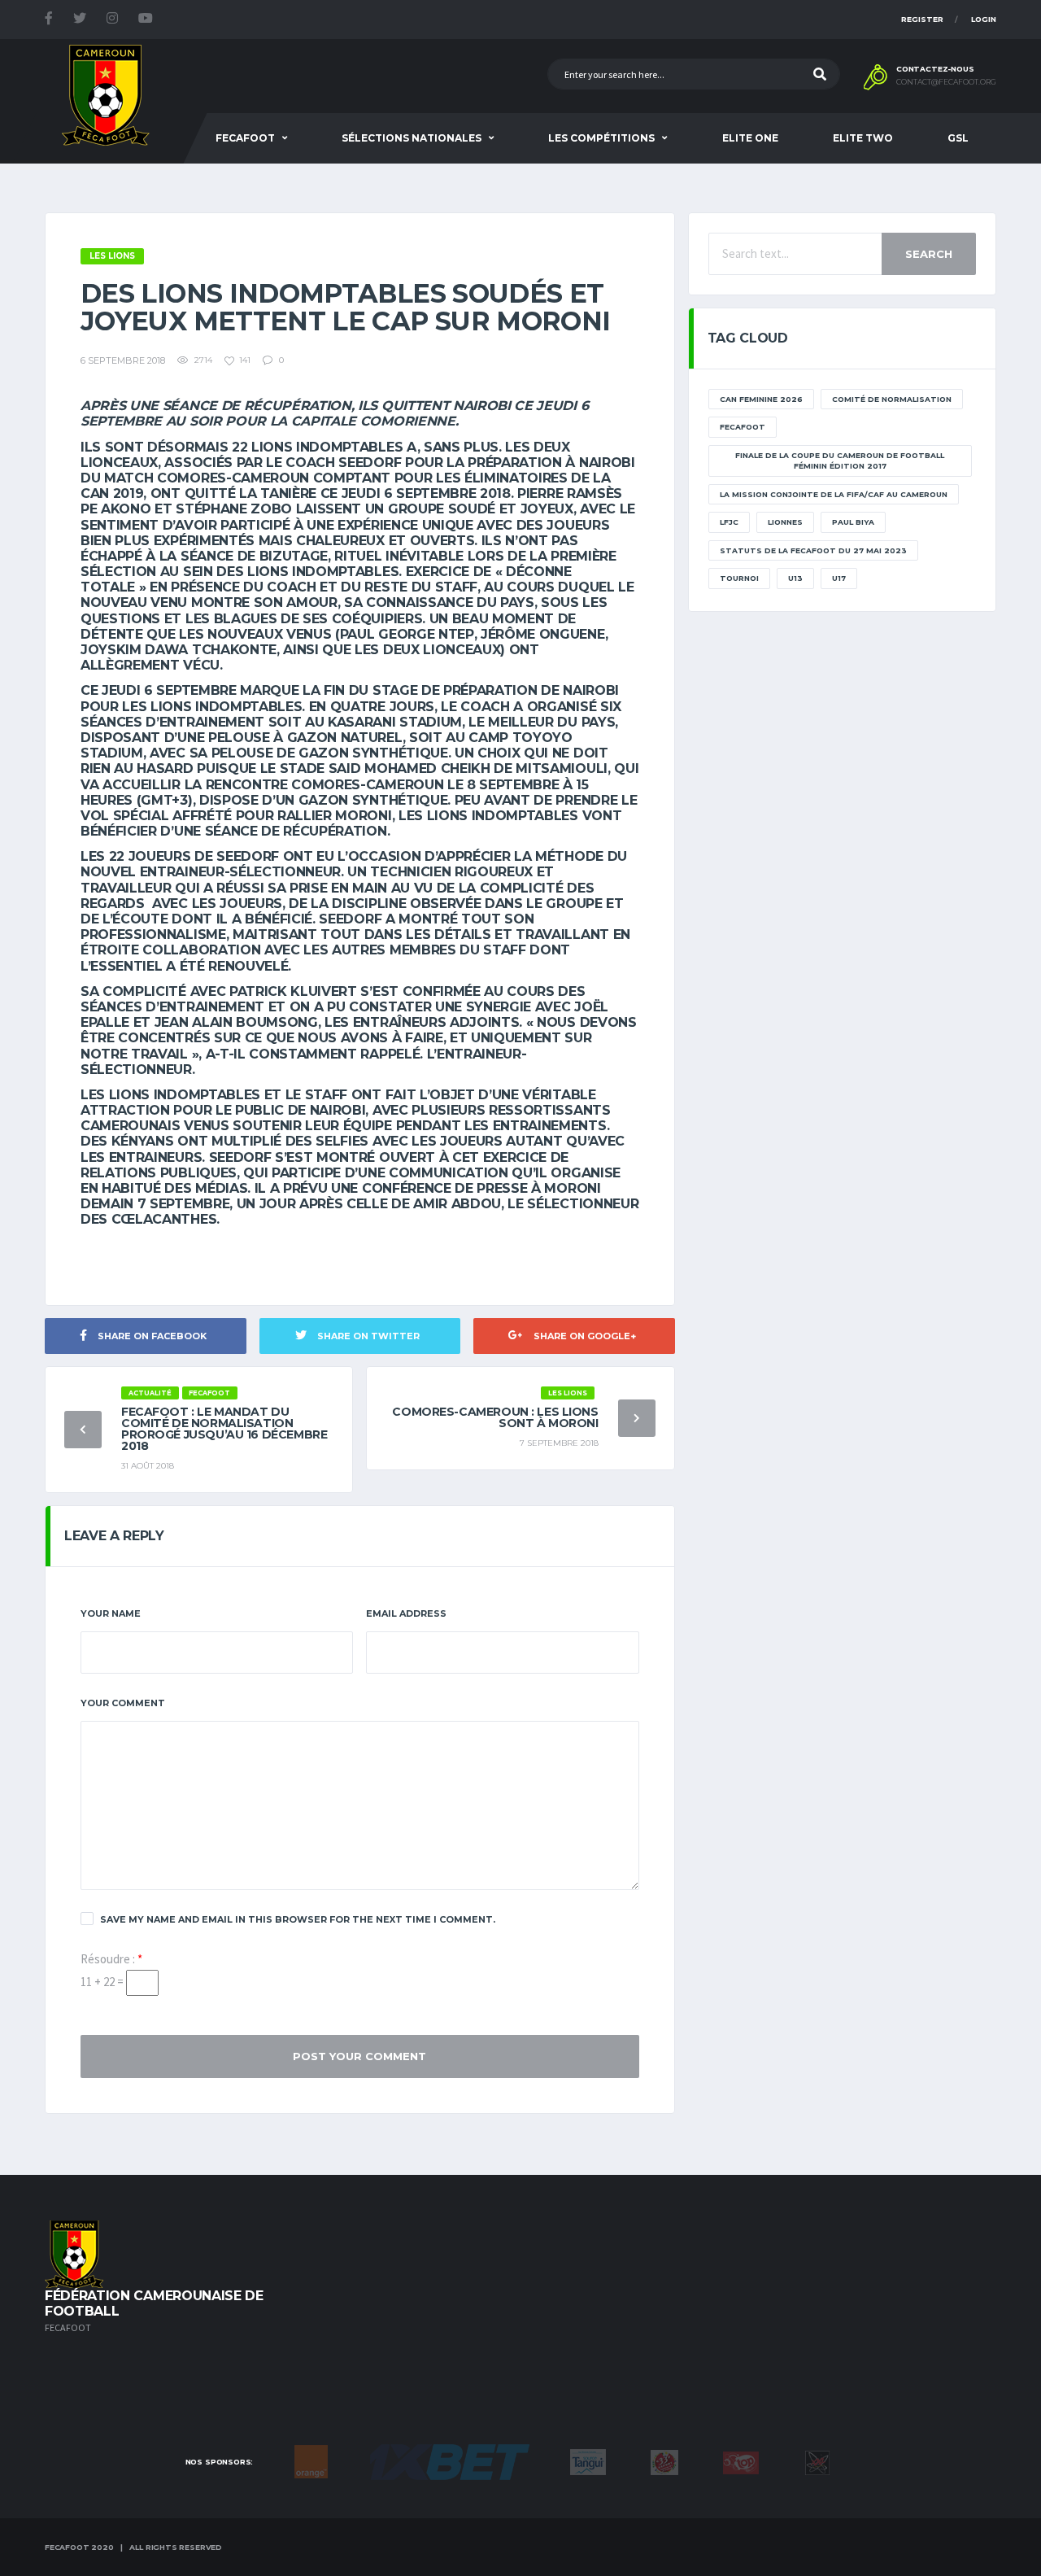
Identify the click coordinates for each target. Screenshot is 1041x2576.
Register (922, 19)
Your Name (111, 1613)
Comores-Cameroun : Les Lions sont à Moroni (495, 1417)
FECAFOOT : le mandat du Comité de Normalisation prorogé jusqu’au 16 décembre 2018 (224, 1429)
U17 (839, 578)
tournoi (739, 578)
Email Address (406, 1613)
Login (984, 19)
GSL (958, 138)
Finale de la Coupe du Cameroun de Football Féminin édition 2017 (840, 461)
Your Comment (123, 1703)
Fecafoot (245, 138)
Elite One (750, 138)
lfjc (729, 522)
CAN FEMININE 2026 (761, 399)
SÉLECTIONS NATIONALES (412, 138)
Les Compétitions (601, 138)
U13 (795, 578)
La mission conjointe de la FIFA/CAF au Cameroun (834, 494)
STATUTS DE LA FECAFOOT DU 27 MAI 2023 (813, 550)
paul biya (853, 522)
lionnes (785, 522)
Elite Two (863, 138)
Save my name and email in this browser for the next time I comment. (298, 1919)
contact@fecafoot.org (946, 82)
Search (929, 254)
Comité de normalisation (892, 399)
